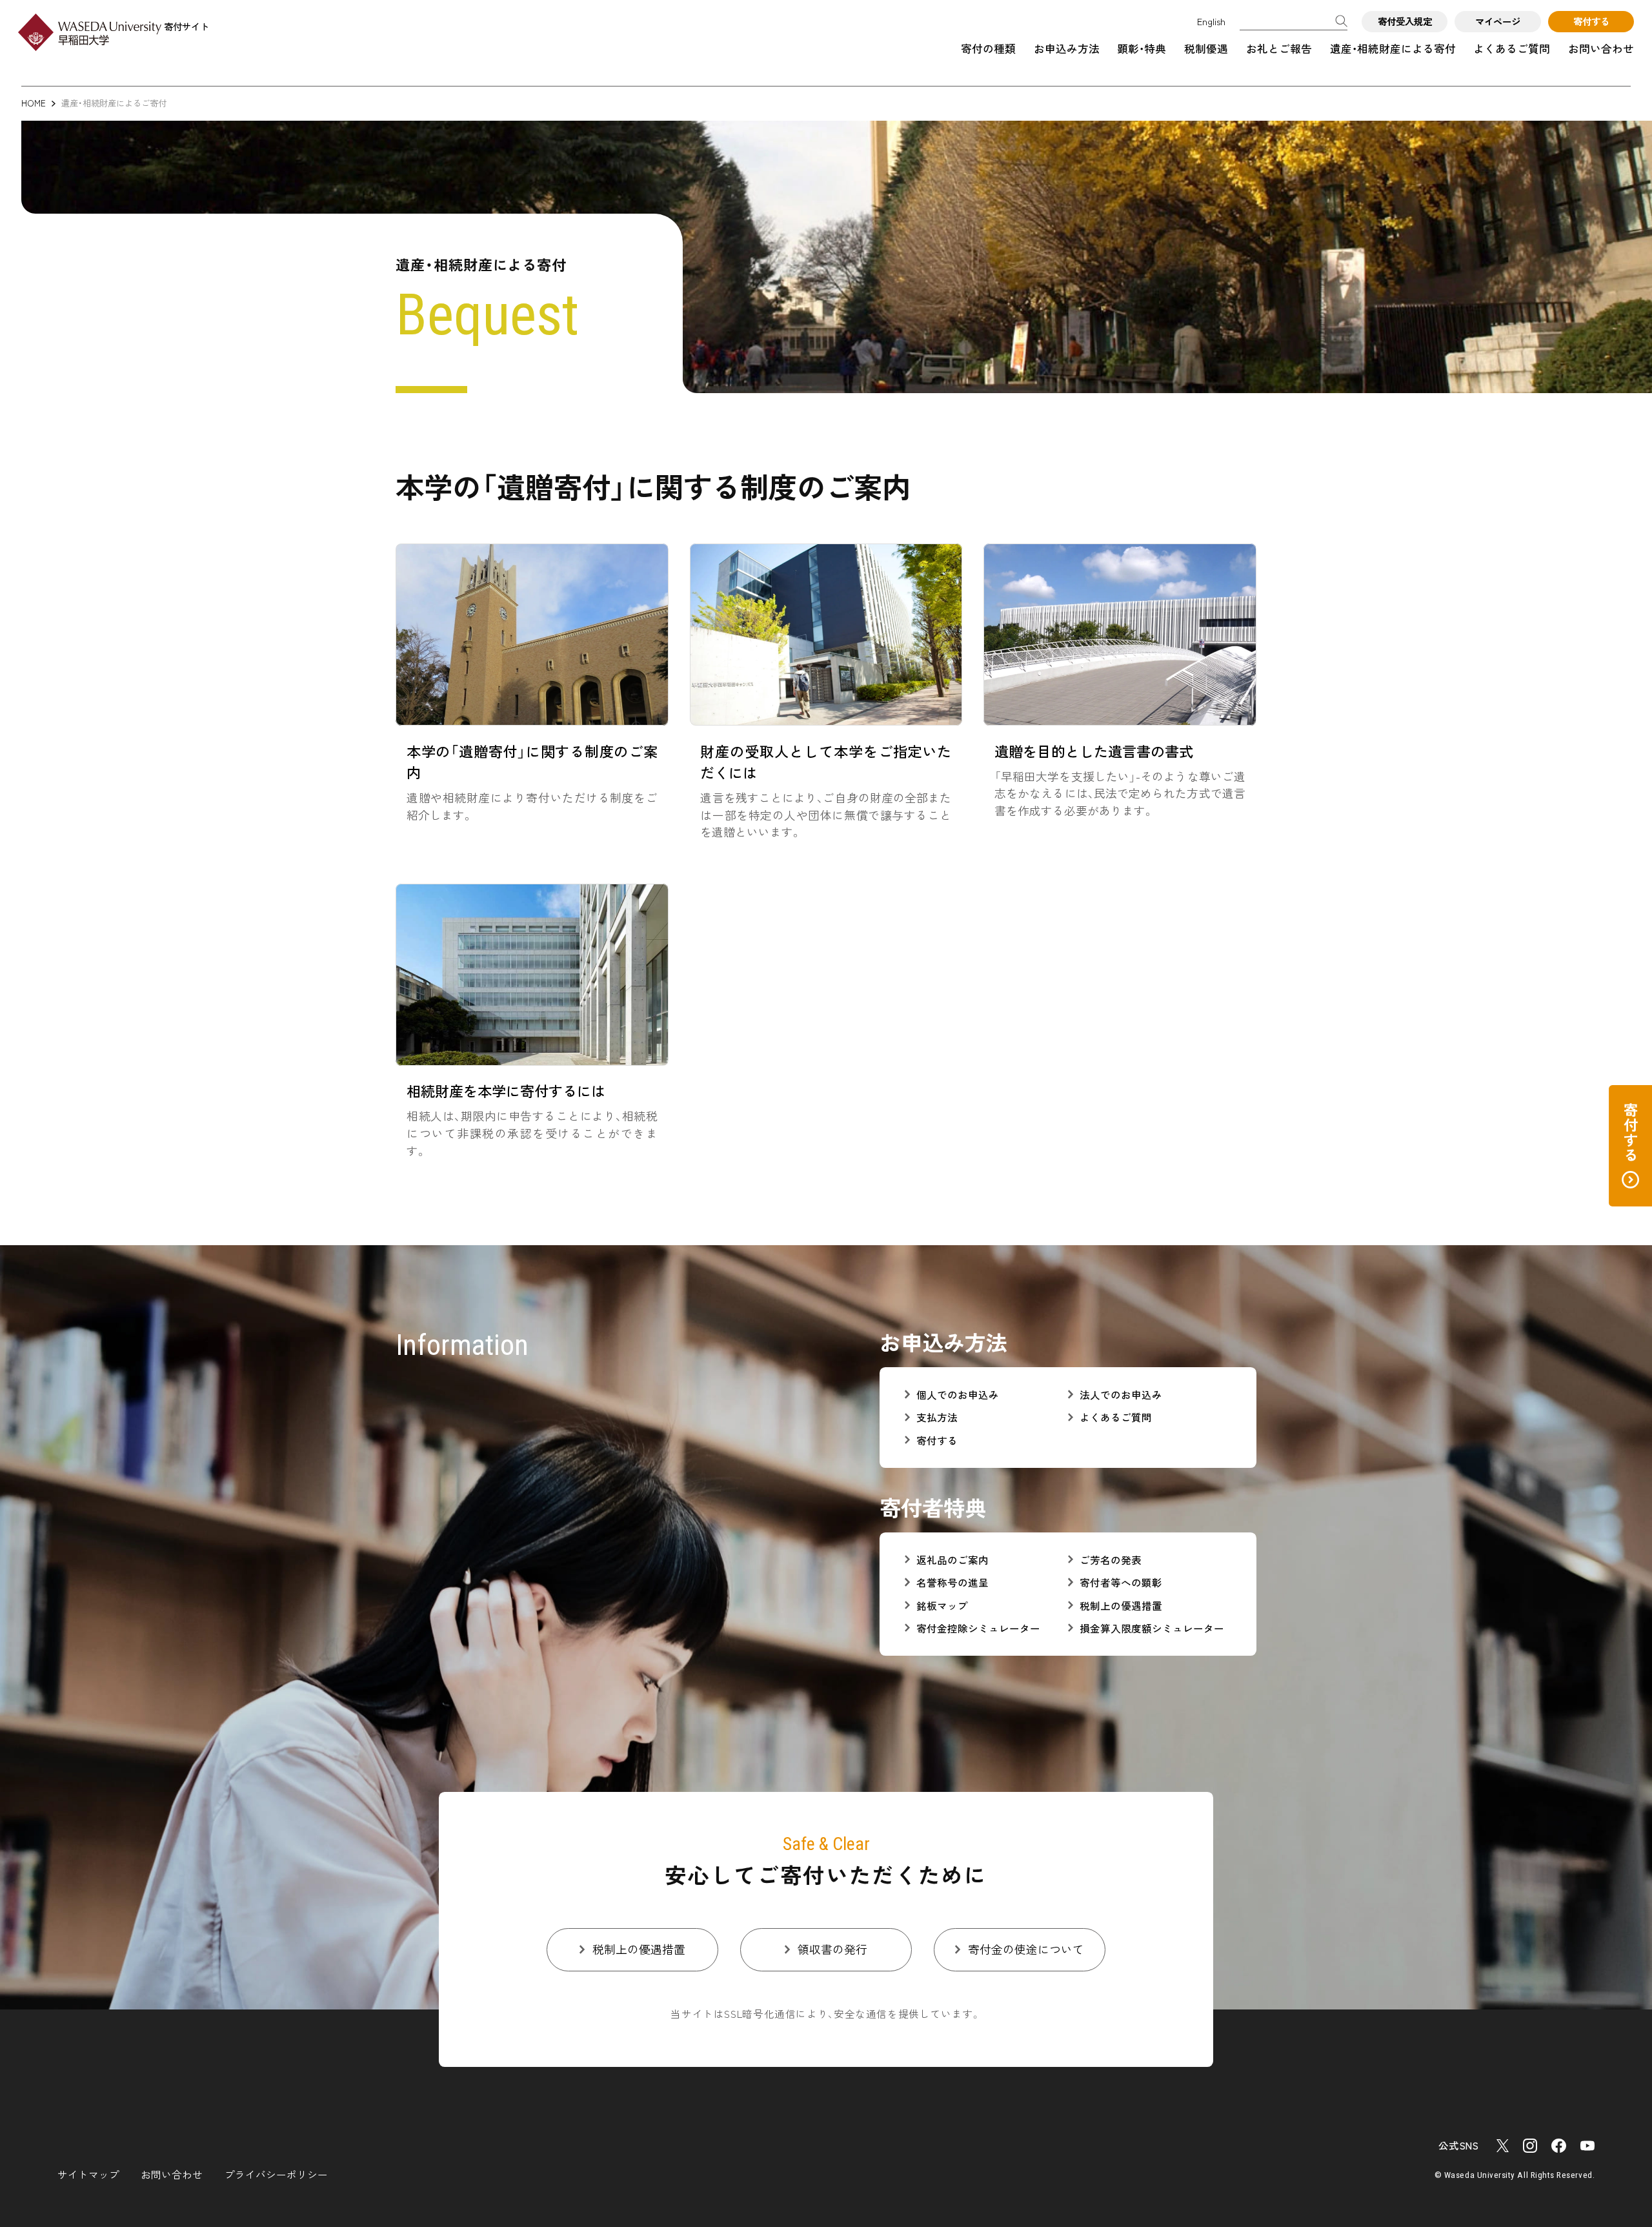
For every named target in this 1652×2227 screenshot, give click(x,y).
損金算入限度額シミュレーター (1152, 1628)
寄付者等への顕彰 (1121, 1582)
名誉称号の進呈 (952, 1582)
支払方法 (937, 1417)
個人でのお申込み (958, 1395)
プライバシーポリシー (276, 2174)
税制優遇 (1206, 48)
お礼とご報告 (1279, 48)
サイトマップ (88, 2174)
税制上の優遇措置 (1121, 1606)
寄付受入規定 (1405, 21)
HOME (34, 103)
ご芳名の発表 (1111, 1560)
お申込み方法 (1067, 48)
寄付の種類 (988, 48)
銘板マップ (942, 1606)
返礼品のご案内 (952, 1560)
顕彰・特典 (1142, 48)
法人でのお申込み (1121, 1395)
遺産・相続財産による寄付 (1393, 48)
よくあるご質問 (1512, 48)
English (1211, 21)
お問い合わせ (1601, 48)
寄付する (1591, 21)
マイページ (1498, 21)
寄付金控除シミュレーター (978, 1628)
